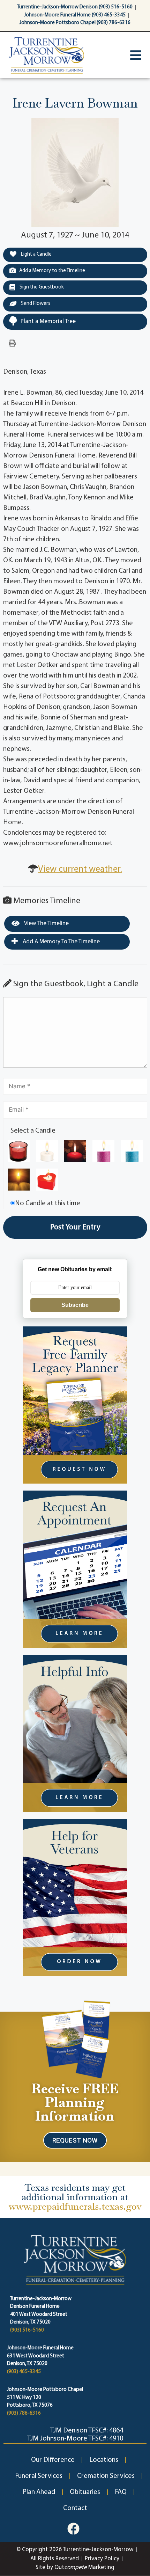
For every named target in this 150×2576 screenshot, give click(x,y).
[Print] (12, 344)
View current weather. (80, 869)
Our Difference (53, 2460)
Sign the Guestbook (41, 287)
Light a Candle (36, 254)
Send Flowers (35, 304)
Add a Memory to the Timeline (52, 271)
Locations (104, 2460)
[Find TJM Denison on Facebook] (73, 2529)
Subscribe (75, 1305)
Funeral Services (39, 2476)
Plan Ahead (39, 2492)
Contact (75, 2508)
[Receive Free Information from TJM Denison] (75, 2039)
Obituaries (85, 2492)
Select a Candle (33, 1131)
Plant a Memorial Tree (48, 321)
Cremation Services (106, 2476)
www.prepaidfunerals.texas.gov (75, 2206)
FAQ (121, 2492)
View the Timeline (46, 924)
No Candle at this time (48, 1203)
